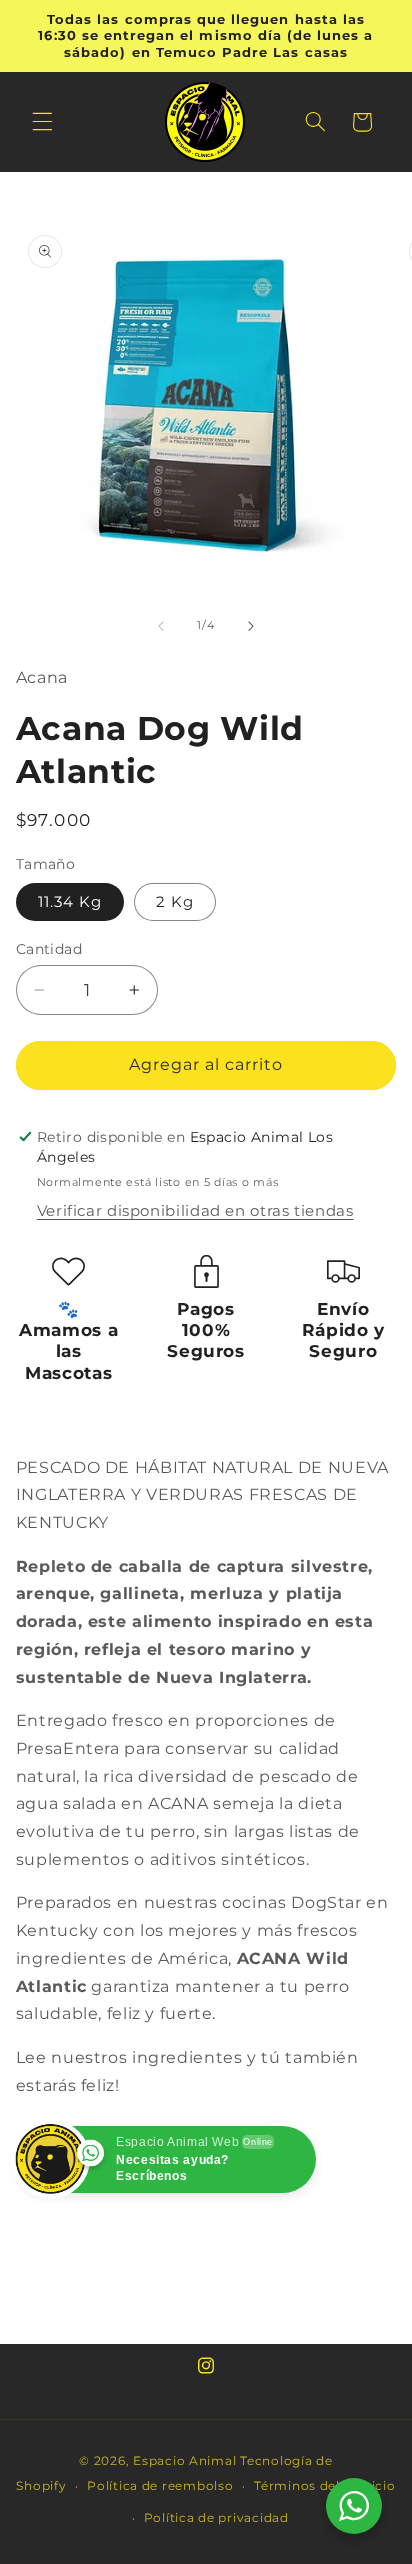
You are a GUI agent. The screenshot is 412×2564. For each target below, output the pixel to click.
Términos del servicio (324, 2486)
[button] (42, 122)
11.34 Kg (70, 902)
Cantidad (49, 949)
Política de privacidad (216, 2518)
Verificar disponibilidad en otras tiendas (195, 1211)
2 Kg (175, 902)
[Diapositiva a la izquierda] (161, 626)
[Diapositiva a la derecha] (251, 626)
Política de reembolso (160, 2486)
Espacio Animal (184, 2461)
